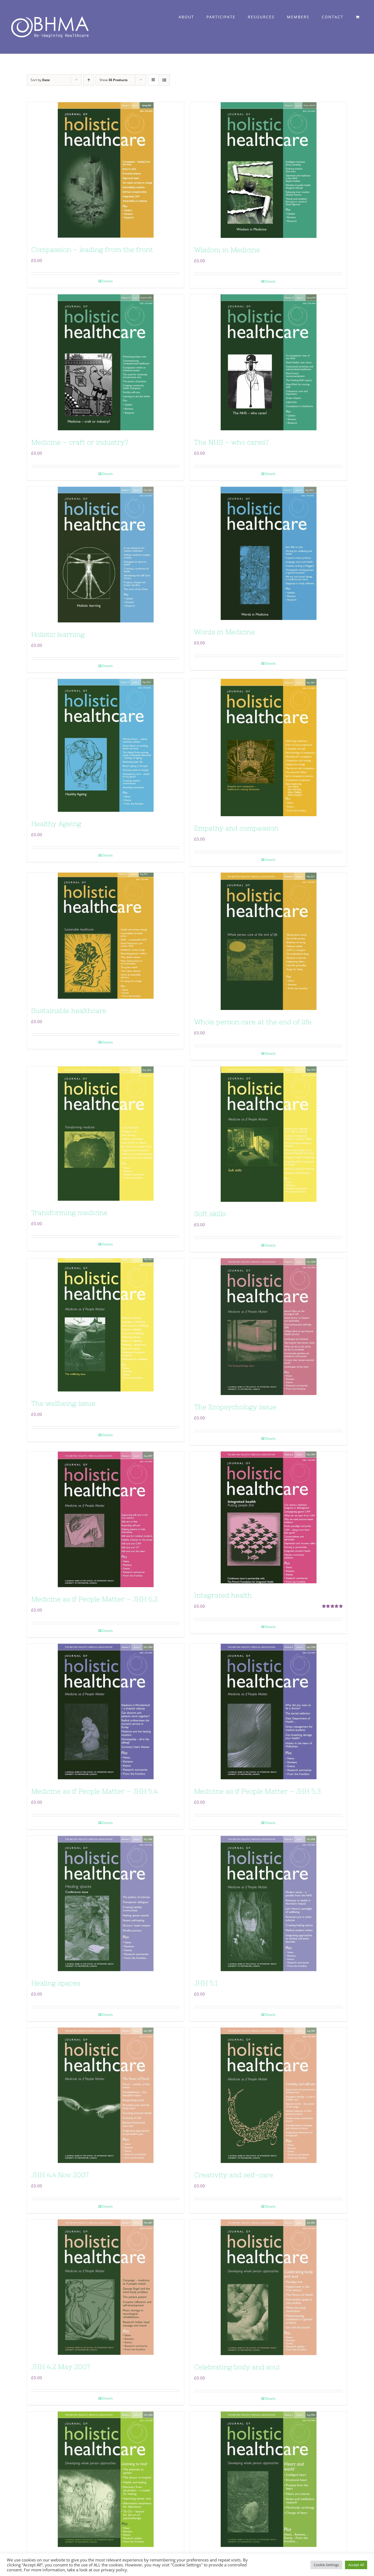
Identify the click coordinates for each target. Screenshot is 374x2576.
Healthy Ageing (56, 824)
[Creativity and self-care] (268, 2095)
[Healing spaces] (106, 1903)
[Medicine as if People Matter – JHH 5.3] (268, 1711)
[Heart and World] (268, 2479)
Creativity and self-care (234, 2175)
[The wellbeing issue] (106, 1325)
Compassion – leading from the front (92, 250)
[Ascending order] (89, 80)
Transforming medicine (69, 1213)
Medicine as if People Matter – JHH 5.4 (94, 1791)
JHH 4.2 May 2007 (61, 2367)
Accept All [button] (356, 2565)
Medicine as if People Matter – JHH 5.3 (257, 1791)
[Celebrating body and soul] (268, 2287)
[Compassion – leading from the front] (106, 170)
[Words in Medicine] (268, 553)
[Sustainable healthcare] (106, 936)
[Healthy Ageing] (106, 745)
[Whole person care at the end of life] (268, 941)
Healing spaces (56, 1983)
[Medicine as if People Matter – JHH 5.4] (106, 1711)
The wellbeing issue (63, 1403)
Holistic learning (58, 634)
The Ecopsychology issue (235, 1407)
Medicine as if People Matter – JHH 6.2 (94, 1599)
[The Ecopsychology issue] (268, 1327)
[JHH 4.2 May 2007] (106, 2287)
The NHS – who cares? (231, 442)
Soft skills (210, 1214)
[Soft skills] (268, 1134)
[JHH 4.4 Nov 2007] (106, 2095)
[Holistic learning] (106, 555)
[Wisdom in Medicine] (268, 170)
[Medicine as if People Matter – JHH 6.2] (106, 1519)
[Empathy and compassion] (268, 748)
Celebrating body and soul (237, 2367)
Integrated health (223, 1595)
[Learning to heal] (106, 2479)
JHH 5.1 (206, 1983)
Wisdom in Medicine (227, 250)
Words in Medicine (225, 632)
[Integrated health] (268, 1517)
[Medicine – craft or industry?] (106, 362)
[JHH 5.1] (268, 1903)
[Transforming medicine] (106, 1134)
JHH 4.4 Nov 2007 (60, 2175)
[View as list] (164, 80)
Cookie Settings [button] (326, 2565)
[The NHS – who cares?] (268, 362)
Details (107, 281)
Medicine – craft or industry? (80, 442)
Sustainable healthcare (69, 1011)
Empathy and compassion (236, 828)
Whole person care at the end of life (253, 1022)
